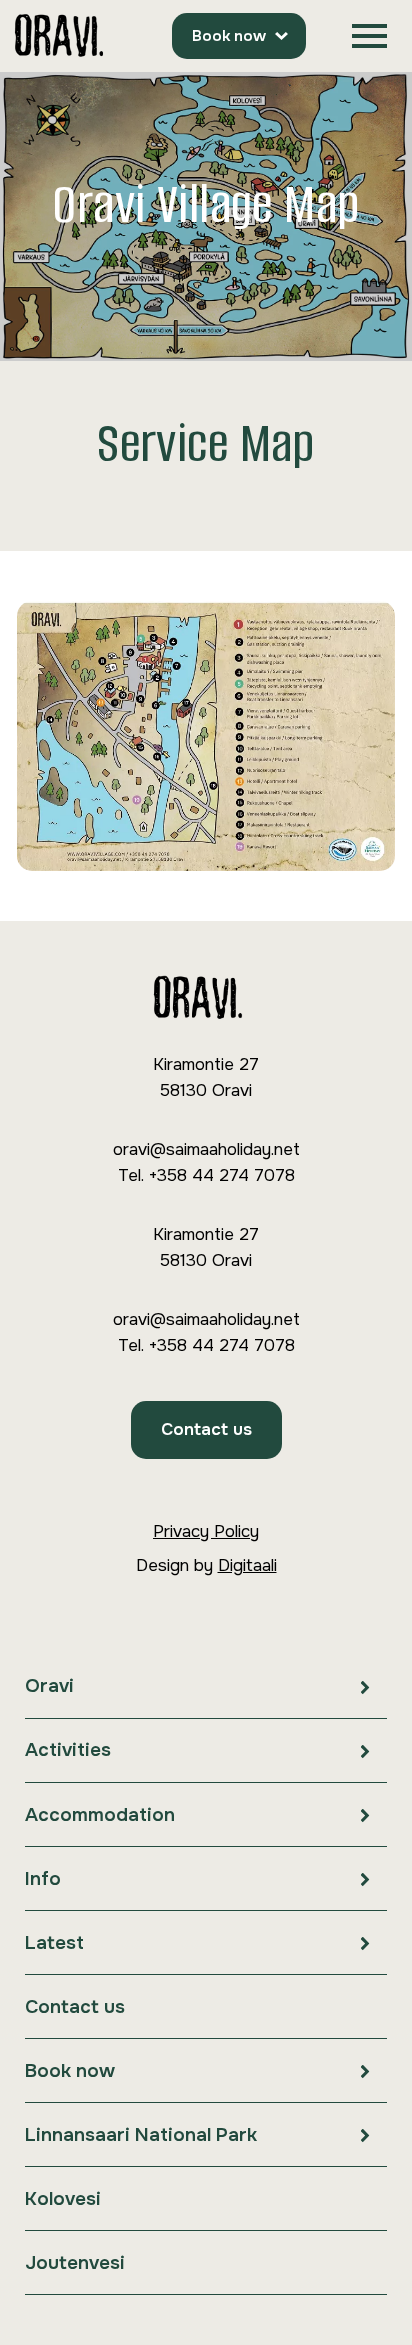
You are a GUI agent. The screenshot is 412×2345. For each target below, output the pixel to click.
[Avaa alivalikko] (365, 1686)
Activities (68, 1750)
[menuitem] (206, 1687)
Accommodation (100, 1815)
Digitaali (247, 1565)
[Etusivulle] (59, 36)
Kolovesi (63, 2199)
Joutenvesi (75, 2263)
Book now (229, 36)
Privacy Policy (206, 1531)
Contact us (206, 1429)
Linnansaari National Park (141, 2135)
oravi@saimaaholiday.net (206, 1149)
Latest (54, 1943)
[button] (369, 36)
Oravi (49, 1686)
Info (43, 1879)
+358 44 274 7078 (221, 1175)
